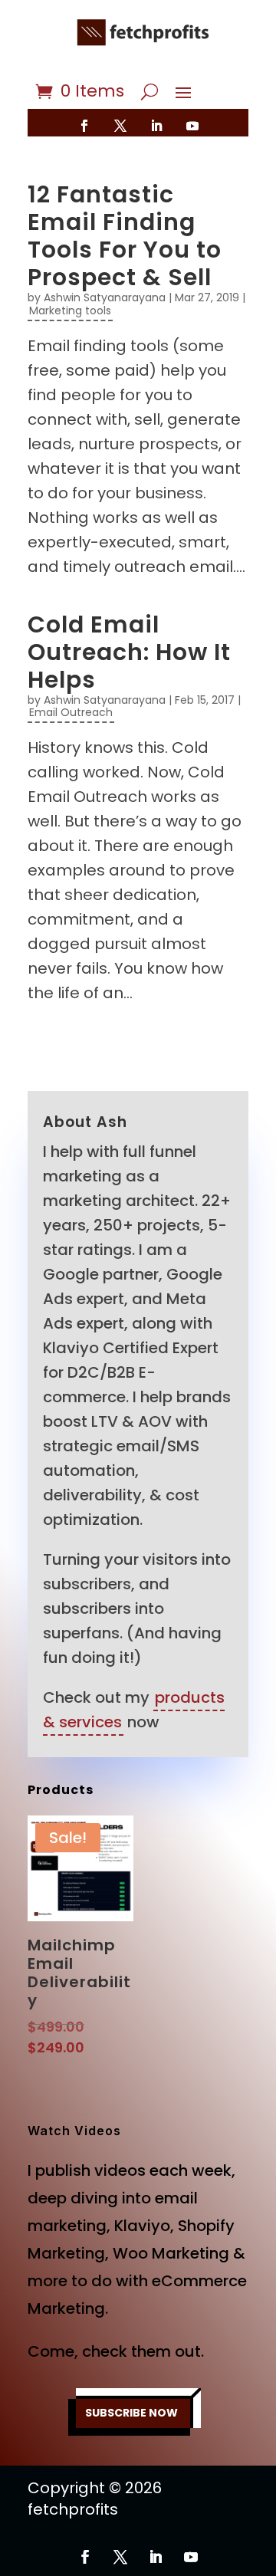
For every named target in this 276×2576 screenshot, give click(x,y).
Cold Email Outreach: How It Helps (129, 652)
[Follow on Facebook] (84, 126)
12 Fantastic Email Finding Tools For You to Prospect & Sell (125, 236)
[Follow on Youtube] (192, 126)
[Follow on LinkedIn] (156, 126)
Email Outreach (71, 712)
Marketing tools (70, 310)
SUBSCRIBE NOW (131, 2413)
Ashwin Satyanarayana (105, 297)
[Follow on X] (120, 126)
